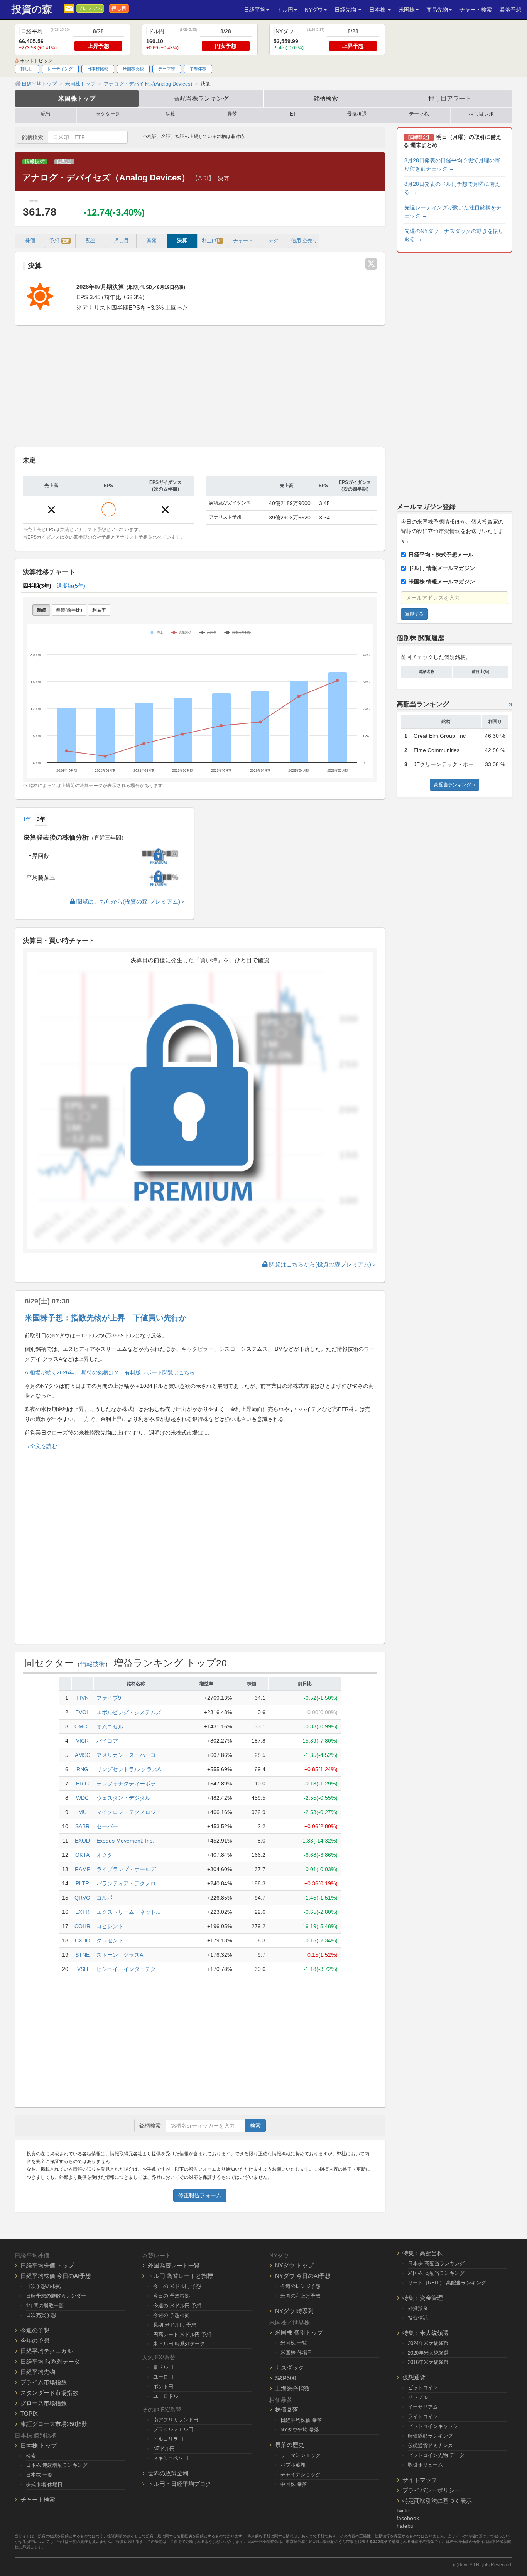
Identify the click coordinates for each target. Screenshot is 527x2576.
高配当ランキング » (454, 785)
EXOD (82, 1841)
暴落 (232, 114)
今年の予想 (35, 2341)
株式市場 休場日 (44, 2484)
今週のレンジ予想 (301, 2286)
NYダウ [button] (314, 10)
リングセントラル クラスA (129, 1769)
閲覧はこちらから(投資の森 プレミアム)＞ (130, 901)
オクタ (105, 1855)
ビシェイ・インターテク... (128, 1969)
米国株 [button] (407, 10)
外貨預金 (418, 2308)
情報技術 (35, 162)
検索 (255, 2126)
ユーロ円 (163, 2377)
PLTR (82, 1883)
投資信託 (418, 2318)
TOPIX (29, 2413)
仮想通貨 (414, 2377)
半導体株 (198, 69)
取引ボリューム (425, 2465)
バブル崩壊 (293, 2465)
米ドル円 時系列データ (179, 2344)
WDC (82, 1798)
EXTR (82, 1912)
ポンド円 (163, 2386)
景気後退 (357, 114)
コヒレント (110, 1926)
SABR (82, 1826)
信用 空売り (304, 241)
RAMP (83, 1869)
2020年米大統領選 (428, 2353)
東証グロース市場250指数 (54, 2424)
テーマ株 (167, 69)
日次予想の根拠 (43, 2286)
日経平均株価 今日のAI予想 (56, 2276)
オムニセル (110, 1726)
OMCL (82, 1726)
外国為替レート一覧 (174, 2265)
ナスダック (290, 2368)
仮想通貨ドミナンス (430, 2445)
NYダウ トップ (294, 2265)
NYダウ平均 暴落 (300, 2430)
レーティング (60, 69)
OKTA (82, 1855)
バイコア (107, 1741)
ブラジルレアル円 (173, 2429)
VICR (82, 1741)
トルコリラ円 (168, 2439)
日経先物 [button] (346, 10)
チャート (243, 241)
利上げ (212, 241)
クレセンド (110, 1940)
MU (83, 1812)
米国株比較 (133, 69)
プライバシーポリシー (431, 2490)
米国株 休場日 (296, 2353)
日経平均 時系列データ (50, 2361)
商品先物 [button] (437, 10)
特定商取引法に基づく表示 (437, 2501)
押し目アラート (450, 98)
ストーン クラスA (120, 1955)
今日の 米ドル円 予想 (177, 2286)
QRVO (82, 1898)
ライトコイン (423, 2417)
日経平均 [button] (255, 10)
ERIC (82, 1784)
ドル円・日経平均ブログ (180, 2484)
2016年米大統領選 (428, 2362)
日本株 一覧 (39, 2475)
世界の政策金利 (168, 2473)
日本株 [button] (378, 10)
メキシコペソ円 (171, 2458)
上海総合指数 (292, 2388)
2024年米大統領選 (428, 2343)
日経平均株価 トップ (47, 2265)
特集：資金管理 (423, 2298)
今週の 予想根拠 (171, 2315)
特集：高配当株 (423, 2253)
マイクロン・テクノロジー (129, 1812)
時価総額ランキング (430, 2436)
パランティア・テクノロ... (128, 1883)
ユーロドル (166, 2396)
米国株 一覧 (294, 2343)
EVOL (82, 1712)
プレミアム (90, 8)
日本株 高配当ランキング (436, 2263)
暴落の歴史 (290, 2445)
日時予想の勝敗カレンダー (56, 2296)
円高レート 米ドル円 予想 (182, 2334)
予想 (59, 241)
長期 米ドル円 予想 (175, 2325)
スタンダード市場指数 (49, 2393)
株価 (30, 241)
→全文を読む (41, 1446)
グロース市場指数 (44, 2403)
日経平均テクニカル (46, 2351)
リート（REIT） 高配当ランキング (447, 2283)
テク (274, 241)
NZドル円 (164, 2449)
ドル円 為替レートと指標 (180, 2276)
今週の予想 (35, 2330)
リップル (418, 2397)
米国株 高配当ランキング (436, 2273)
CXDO (83, 1940)
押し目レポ (481, 114)
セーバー (107, 1826)
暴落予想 (510, 10)
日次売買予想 (41, 2315)
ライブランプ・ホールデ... (128, 1869)
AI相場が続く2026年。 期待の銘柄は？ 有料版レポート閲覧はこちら (110, 1372)
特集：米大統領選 (426, 2333)
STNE (82, 1955)
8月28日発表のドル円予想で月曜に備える (452, 188)
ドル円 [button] (285, 10)
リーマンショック (301, 2455)
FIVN (83, 1698)
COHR (82, 1926)
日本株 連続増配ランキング (57, 2465)
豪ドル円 (163, 2367)
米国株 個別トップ (299, 2332)
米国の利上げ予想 (301, 2296)
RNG (82, 1769)
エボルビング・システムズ (129, 1712)
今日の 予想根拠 (171, 2296)
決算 (170, 114)
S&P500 (285, 2378)
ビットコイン (423, 2388)
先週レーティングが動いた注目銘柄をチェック (453, 212)
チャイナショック (301, 2474)
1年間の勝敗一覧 (45, 2305)
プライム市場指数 (44, 2382)
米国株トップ (77, 98)
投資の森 (32, 9)
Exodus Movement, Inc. (125, 1841)
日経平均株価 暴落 (301, 2420)
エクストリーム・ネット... (128, 1912)
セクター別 (108, 114)
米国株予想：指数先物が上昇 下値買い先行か (106, 1318)
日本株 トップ (39, 2445)
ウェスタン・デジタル (123, 1798)
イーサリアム (423, 2407)
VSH (83, 1969)
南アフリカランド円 (176, 2420)
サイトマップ (420, 2480)
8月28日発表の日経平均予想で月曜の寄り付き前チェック (452, 164)
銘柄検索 (326, 98)
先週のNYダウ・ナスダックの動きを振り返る (454, 235)
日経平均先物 (38, 2372)
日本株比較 (98, 69)
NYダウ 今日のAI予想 (303, 2276)
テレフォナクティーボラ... (128, 1784)
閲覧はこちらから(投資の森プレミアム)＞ (322, 1264)
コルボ (105, 1898)
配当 (46, 114)
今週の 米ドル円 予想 (177, 2305)
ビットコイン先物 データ (436, 2455)
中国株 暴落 (294, 2484)
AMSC (83, 1755)
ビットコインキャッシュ (435, 2426)
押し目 (119, 8)
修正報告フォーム (200, 2195)
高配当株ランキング (201, 98)
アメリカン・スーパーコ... (128, 1755)
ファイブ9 (109, 1698)
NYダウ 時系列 (294, 2311)
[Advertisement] (200, 387)
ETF (295, 114)
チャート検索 (476, 10)
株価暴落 (287, 2410)
